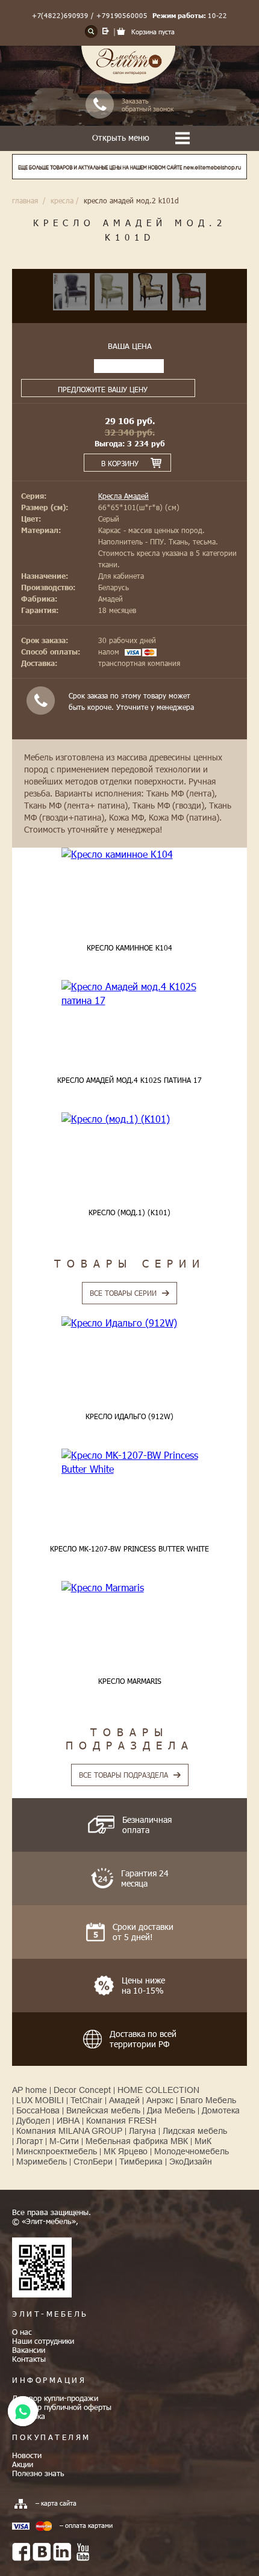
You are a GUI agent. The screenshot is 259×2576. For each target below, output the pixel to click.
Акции (23, 2464)
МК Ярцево (126, 2151)
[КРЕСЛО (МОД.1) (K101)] (129, 1119)
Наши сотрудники (43, 2341)
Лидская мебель (195, 2131)
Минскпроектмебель (57, 2151)
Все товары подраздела (123, 1775)
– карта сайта (56, 2503)
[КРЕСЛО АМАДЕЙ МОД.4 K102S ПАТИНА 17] (129, 994)
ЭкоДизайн (191, 2162)
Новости (27, 2455)
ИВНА (68, 2121)
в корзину (120, 463)
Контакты (29, 2359)
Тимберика (141, 2162)
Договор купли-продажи (55, 2398)
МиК (203, 2141)
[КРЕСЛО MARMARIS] (129, 1588)
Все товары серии (123, 1293)
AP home (30, 2090)
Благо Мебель (208, 2100)
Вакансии (29, 2350)
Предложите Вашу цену (103, 389)
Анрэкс (160, 2100)
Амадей (124, 2100)
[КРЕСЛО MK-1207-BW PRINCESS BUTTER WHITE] (129, 1462)
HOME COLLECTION (158, 2090)
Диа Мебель (171, 2110)
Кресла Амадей (123, 496)
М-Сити (64, 2141)
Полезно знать (38, 2473)
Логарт (30, 2141)
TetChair (86, 2100)
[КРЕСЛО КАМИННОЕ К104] (129, 854)
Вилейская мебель (103, 2110)
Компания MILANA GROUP (69, 2131)
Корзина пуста (153, 32)
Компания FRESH (121, 2121)
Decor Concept (82, 2090)
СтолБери (93, 2162)
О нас (22, 2332)
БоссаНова (38, 2110)
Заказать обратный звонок (148, 105)
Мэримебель (42, 2162)
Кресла (62, 200)
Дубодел (33, 2121)
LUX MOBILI (40, 2100)
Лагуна (142, 2131)
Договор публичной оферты (62, 2407)
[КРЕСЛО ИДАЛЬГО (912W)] (129, 1323)
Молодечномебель (192, 2151)
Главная (25, 200)
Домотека (221, 2110)
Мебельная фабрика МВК (137, 2141)
